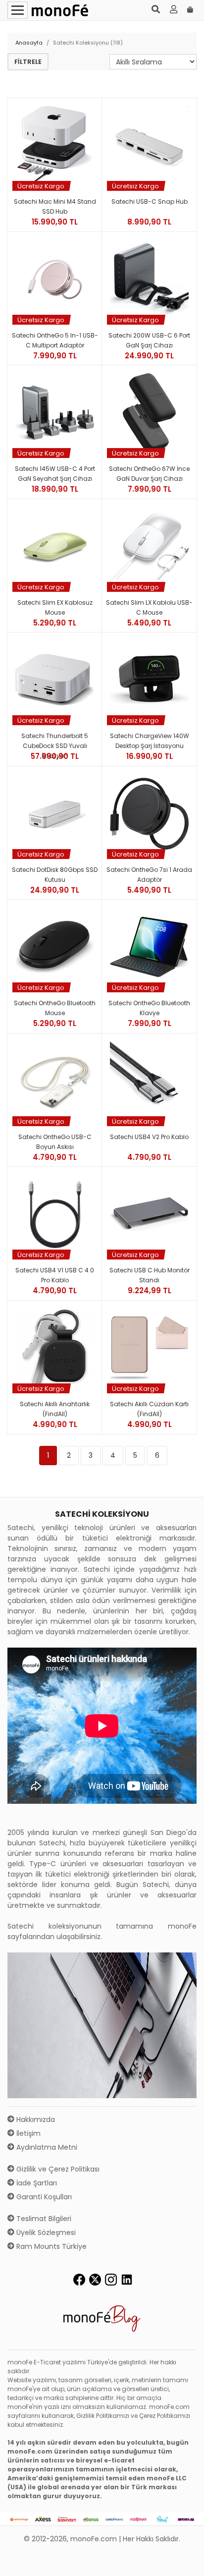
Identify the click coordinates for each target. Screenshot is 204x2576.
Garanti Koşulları (43, 2197)
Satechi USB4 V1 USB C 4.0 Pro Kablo (55, 1275)
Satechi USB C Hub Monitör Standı (150, 1275)
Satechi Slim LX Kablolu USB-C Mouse (149, 607)
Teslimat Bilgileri (43, 2219)
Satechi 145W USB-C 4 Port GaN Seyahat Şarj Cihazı (55, 474)
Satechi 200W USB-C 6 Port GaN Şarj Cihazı (149, 340)
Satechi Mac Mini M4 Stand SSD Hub (55, 206)
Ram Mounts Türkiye (51, 2246)
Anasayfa (29, 43)
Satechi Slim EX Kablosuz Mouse (55, 607)
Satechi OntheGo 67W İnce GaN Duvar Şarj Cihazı (149, 474)
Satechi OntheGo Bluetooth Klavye (149, 1008)
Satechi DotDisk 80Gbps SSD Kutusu (55, 875)
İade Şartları (36, 2183)
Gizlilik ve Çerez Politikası (57, 2169)
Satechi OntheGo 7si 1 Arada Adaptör (149, 875)
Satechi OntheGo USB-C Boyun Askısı (55, 1142)
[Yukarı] (185, 2561)
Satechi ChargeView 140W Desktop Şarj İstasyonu (150, 741)
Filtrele (28, 62)
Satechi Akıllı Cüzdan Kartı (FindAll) (149, 1409)
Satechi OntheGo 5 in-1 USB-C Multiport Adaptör (55, 340)
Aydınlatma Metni (46, 2147)
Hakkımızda (35, 2119)
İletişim (27, 2133)
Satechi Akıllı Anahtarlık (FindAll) (55, 1409)
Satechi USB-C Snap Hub (150, 201)
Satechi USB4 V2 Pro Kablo (149, 1137)
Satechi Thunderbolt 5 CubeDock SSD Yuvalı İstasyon (55, 741)
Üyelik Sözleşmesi (45, 2233)
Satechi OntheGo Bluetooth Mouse (55, 1008)
